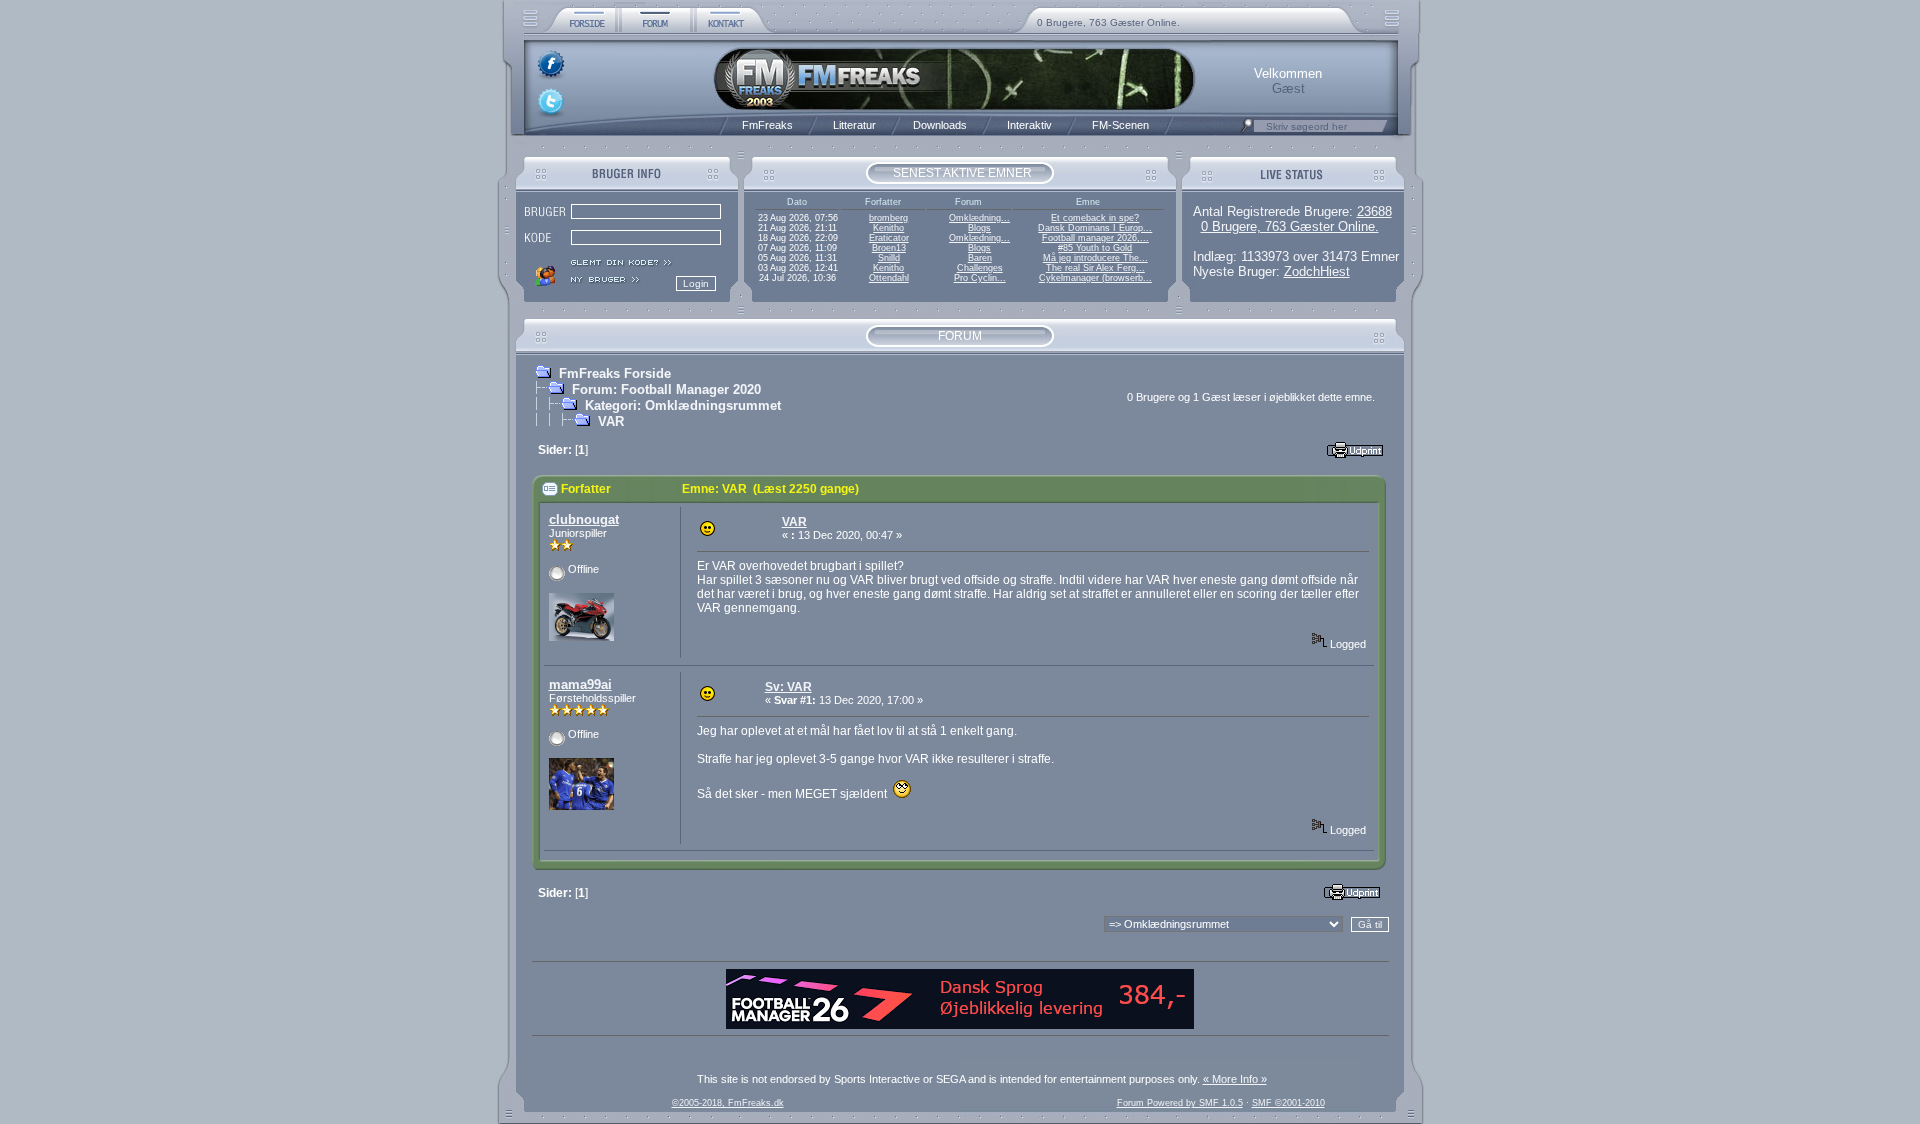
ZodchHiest (1317, 271)
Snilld (889, 258)
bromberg (888, 218)
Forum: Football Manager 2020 (666, 389)
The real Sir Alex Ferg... (1095, 268)
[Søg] (1247, 131)
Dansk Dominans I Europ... (1095, 228)
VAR (611, 421)
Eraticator (889, 238)
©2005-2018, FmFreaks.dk (728, 1103)
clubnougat (584, 519)
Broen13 (889, 248)
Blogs (979, 228)
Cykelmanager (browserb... (1095, 278)
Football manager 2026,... (1095, 238)
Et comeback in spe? (1095, 218)
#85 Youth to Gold (1095, 248)
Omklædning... (979, 218)
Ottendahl (889, 278)
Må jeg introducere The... (1095, 258)
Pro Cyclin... (980, 278)
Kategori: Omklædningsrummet (683, 405)
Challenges (980, 268)
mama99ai (580, 684)
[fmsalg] (960, 1025)
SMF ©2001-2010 (1288, 1103)
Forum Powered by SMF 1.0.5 (1180, 1103)
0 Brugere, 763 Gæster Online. (1108, 22)
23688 (1374, 211)
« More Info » (1235, 1079)
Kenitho (888, 228)
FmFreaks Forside (615, 373)
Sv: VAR (788, 687)
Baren (980, 258)
